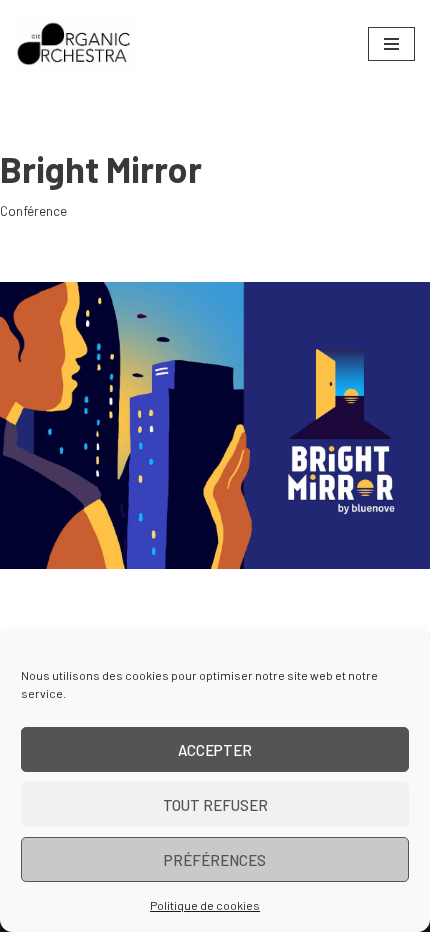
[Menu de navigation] (391, 44)
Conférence (33, 210)
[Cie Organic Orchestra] (75, 43)
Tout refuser (215, 805)
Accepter (215, 750)
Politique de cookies (205, 905)
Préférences (215, 860)
